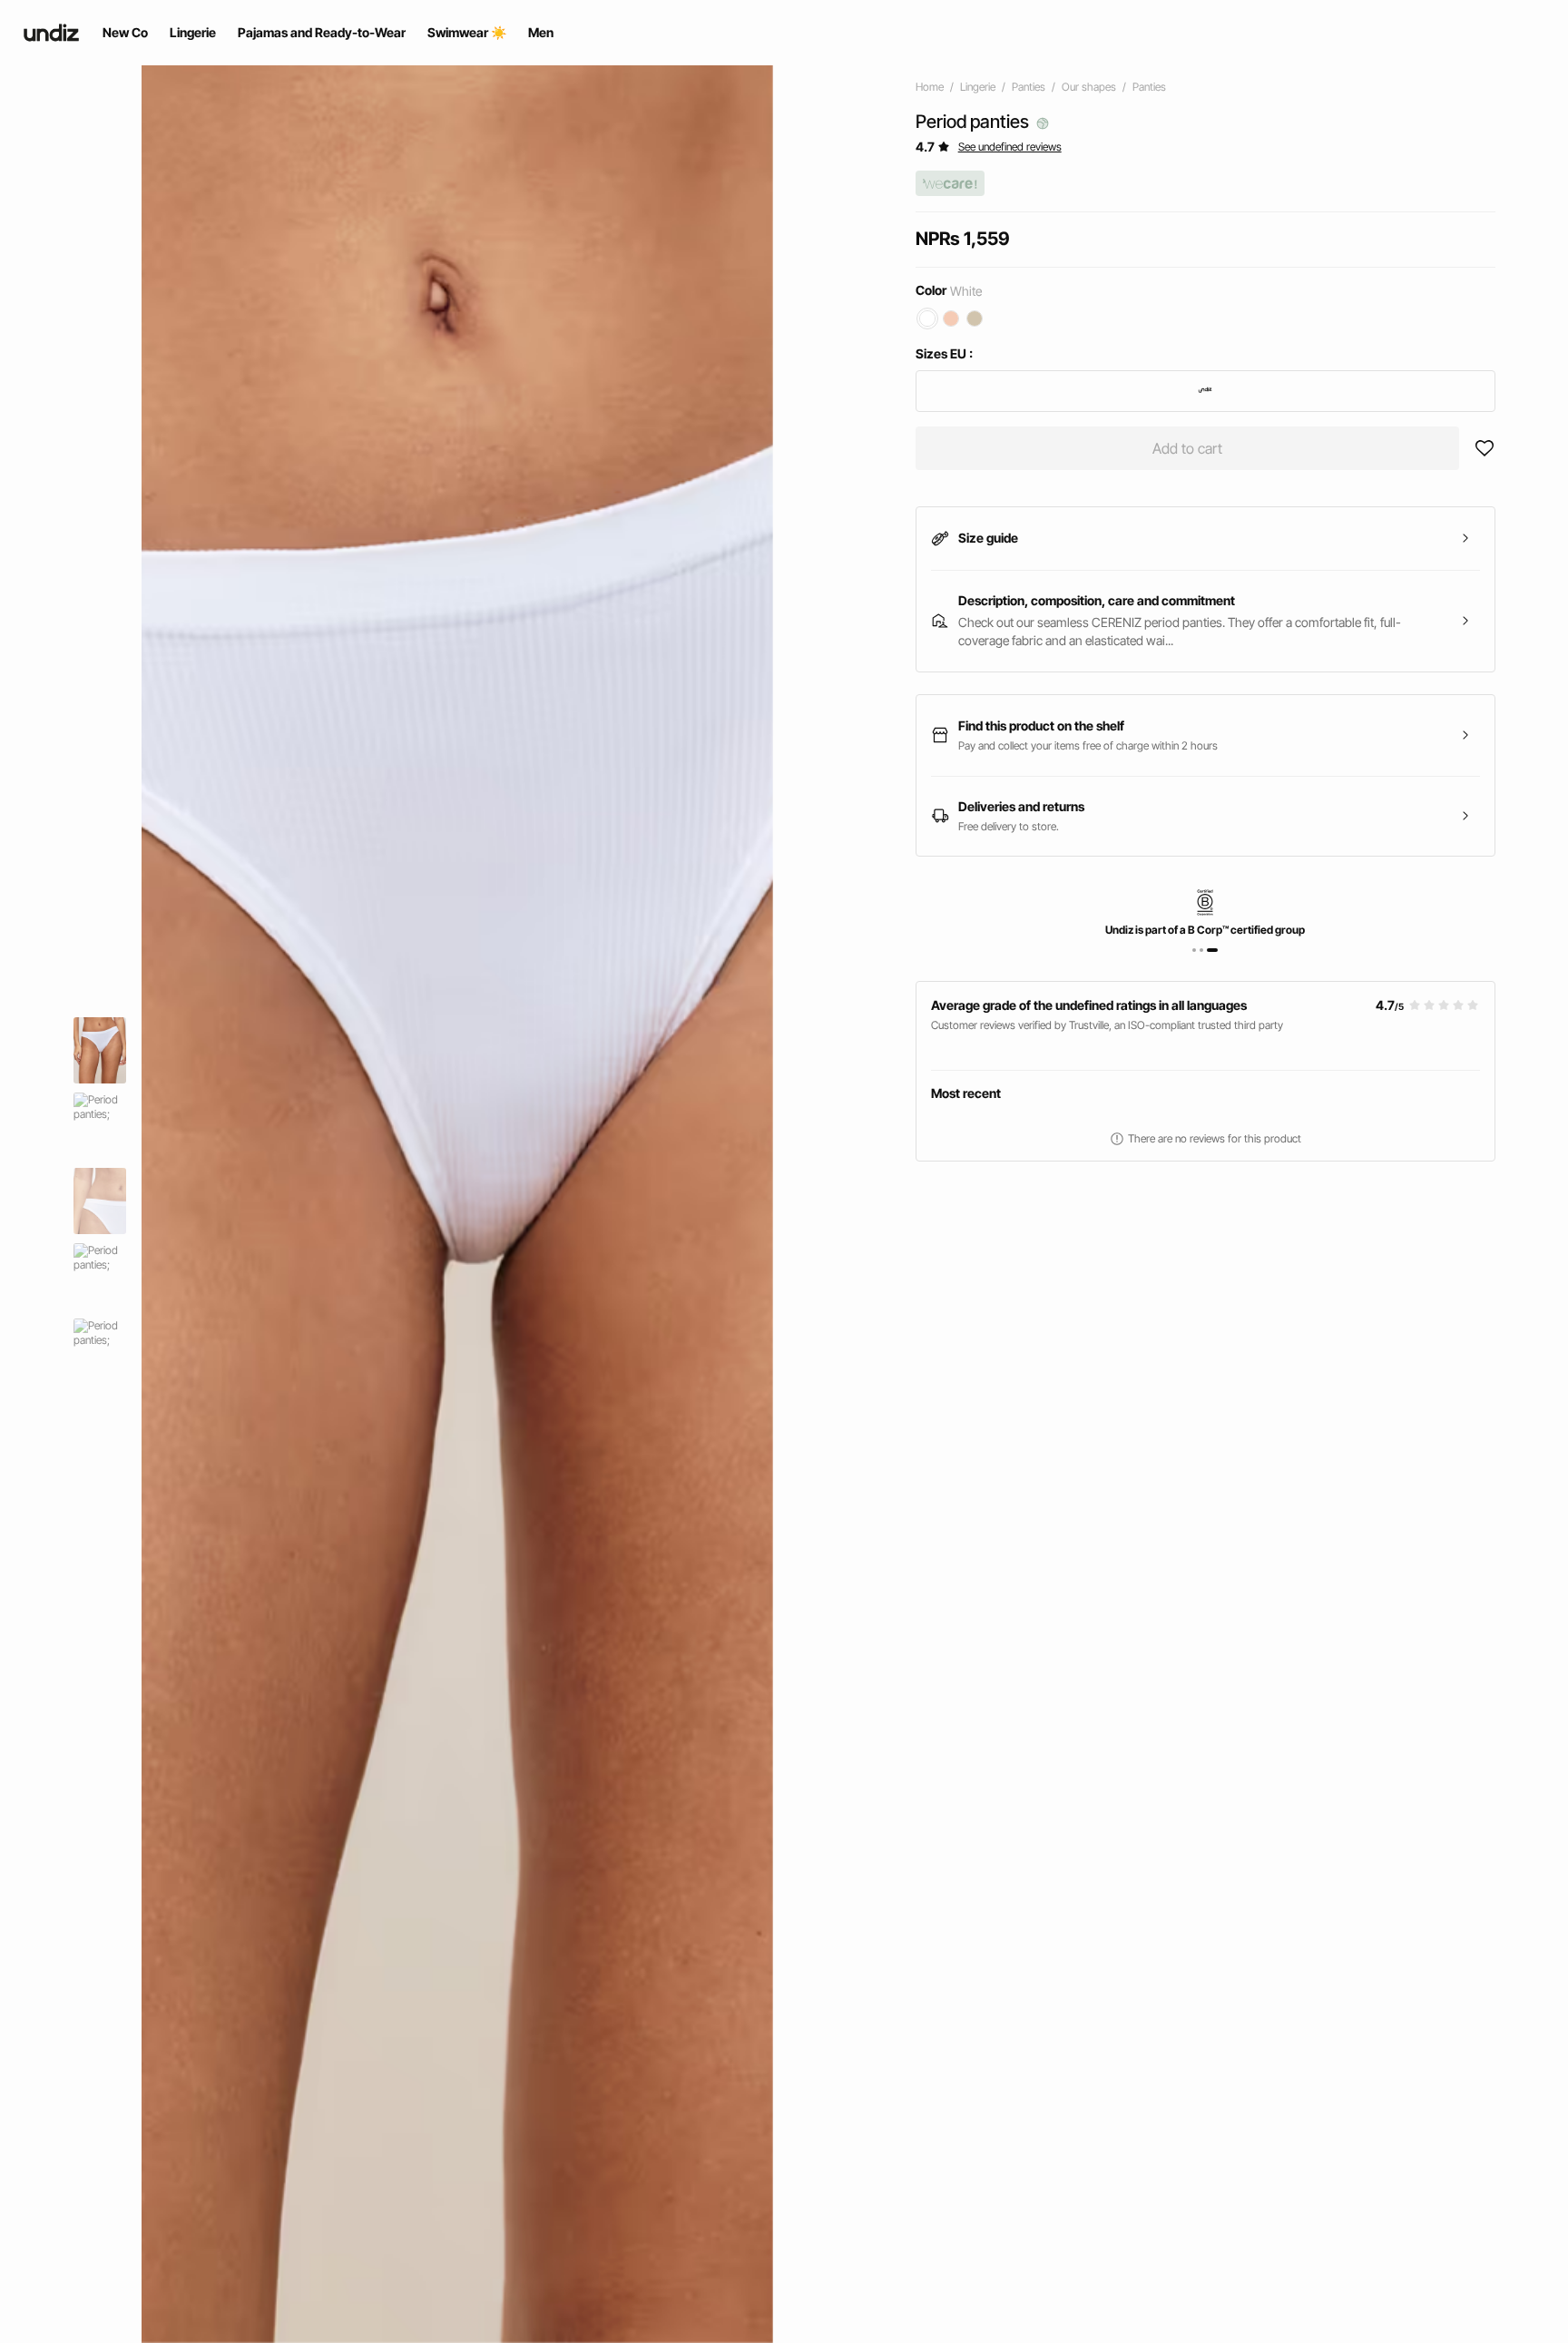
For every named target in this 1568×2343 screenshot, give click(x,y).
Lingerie (978, 87)
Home (930, 87)
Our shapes (1089, 87)
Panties (1029, 87)
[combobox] (1205, 391)
